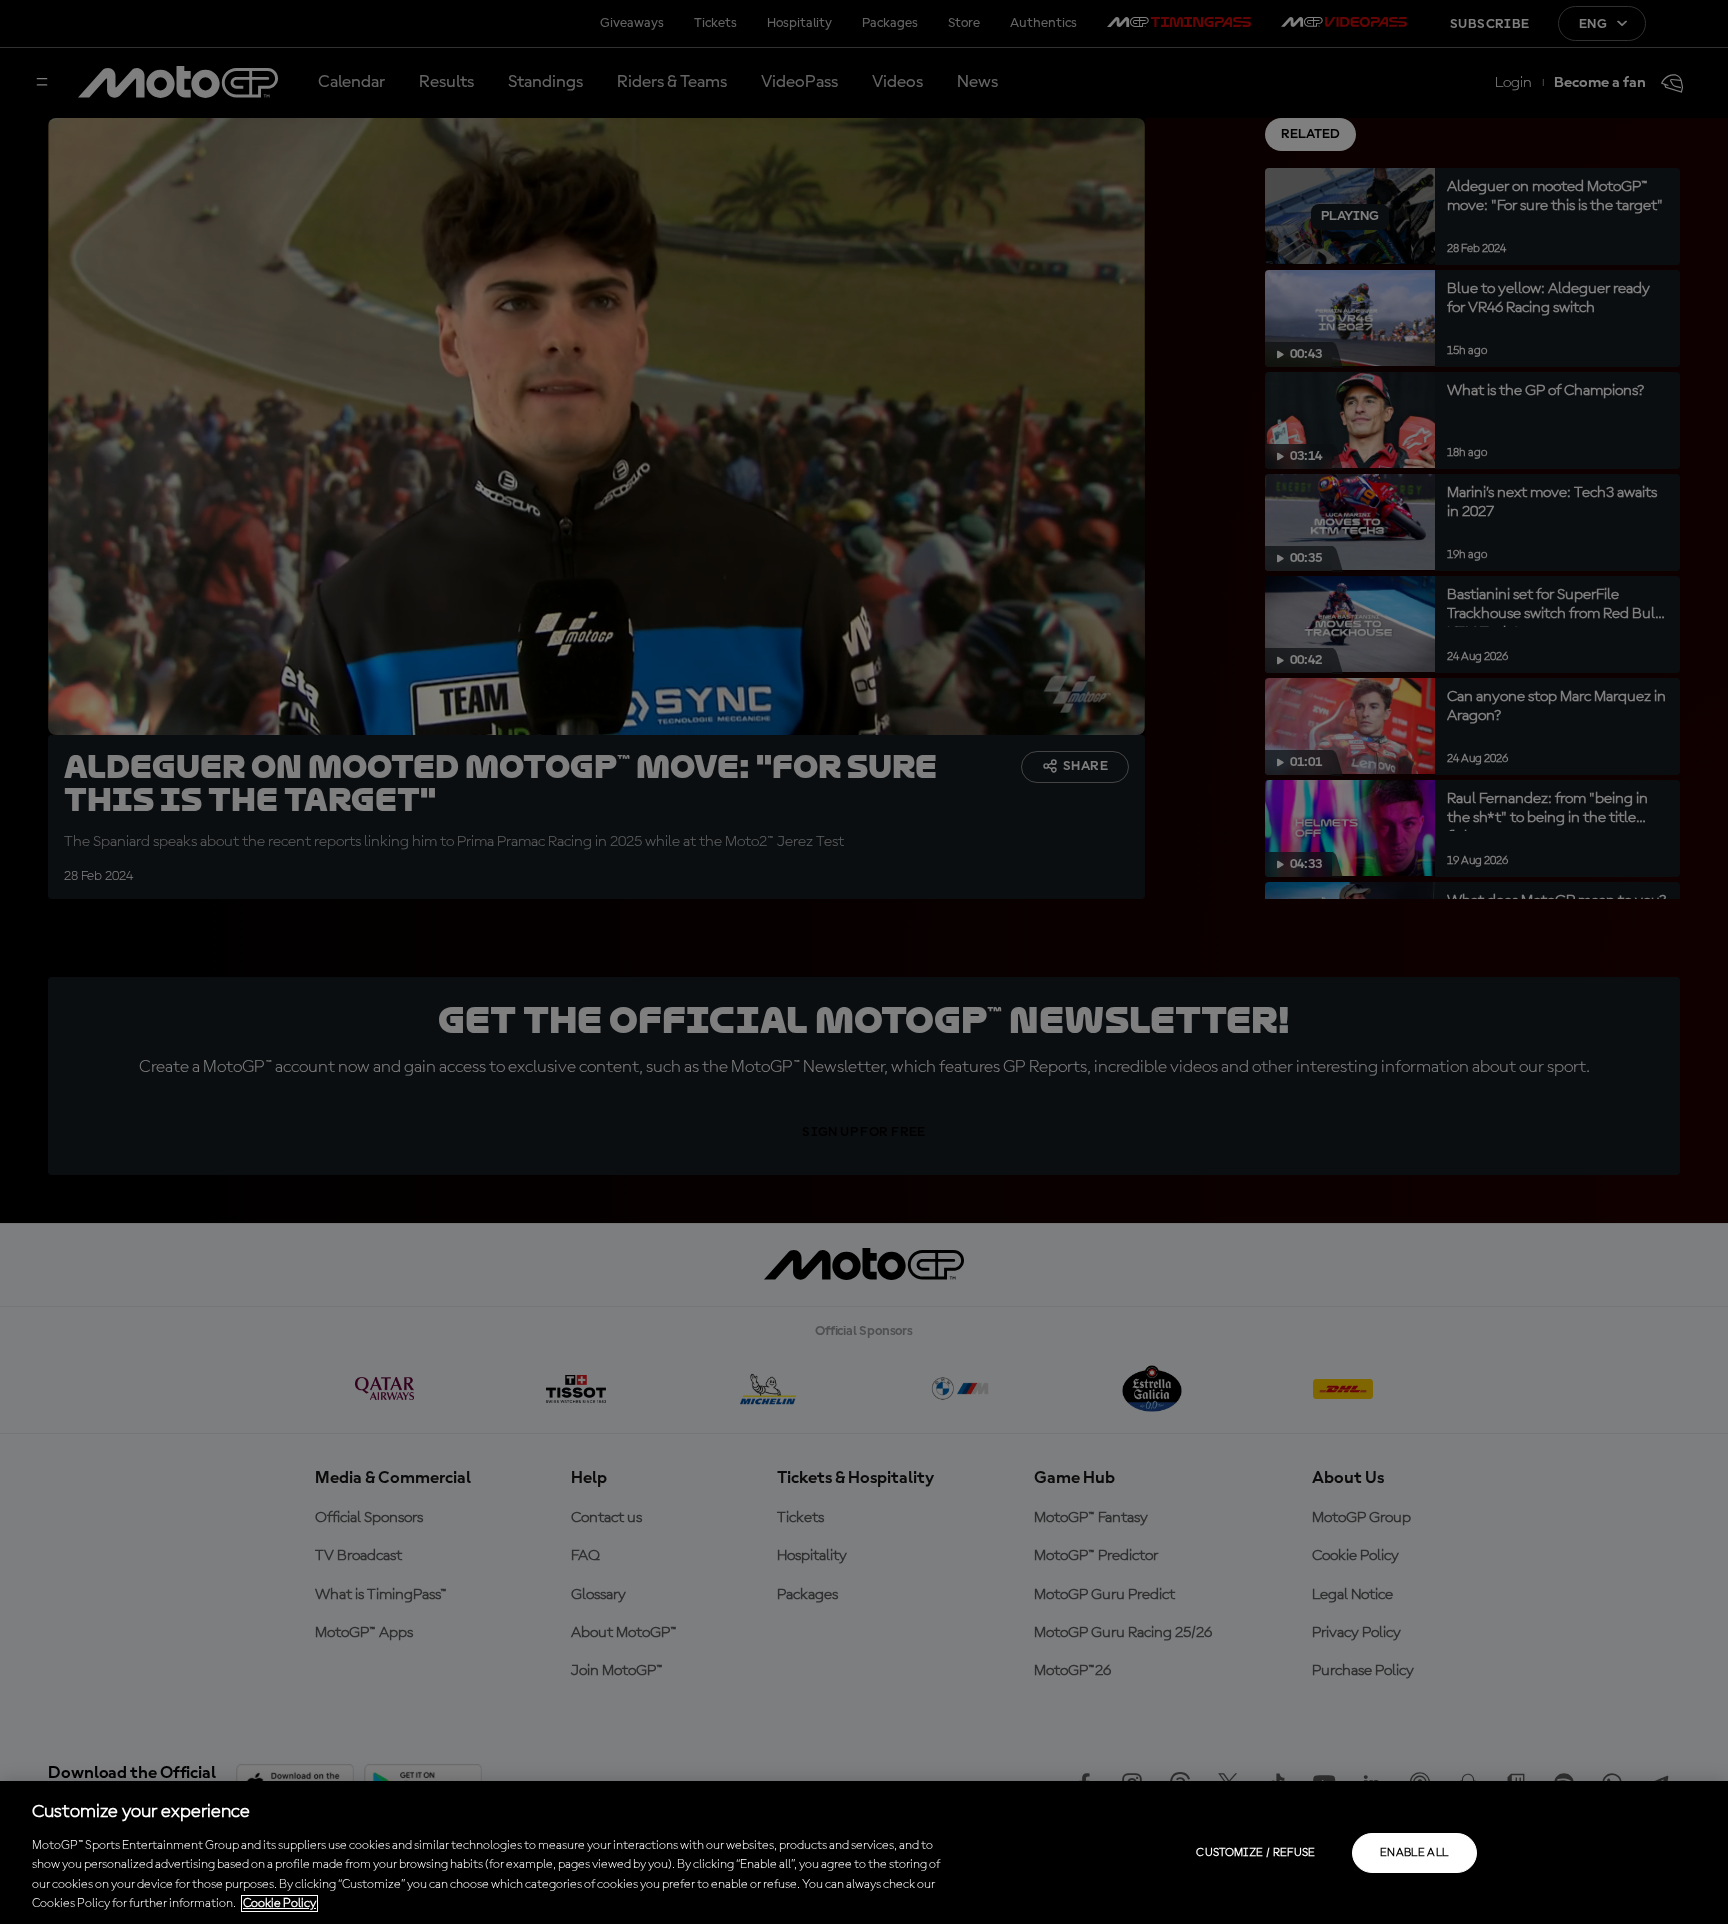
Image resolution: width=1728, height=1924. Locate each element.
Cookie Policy (279, 1903)
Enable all (1414, 1853)
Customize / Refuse (1255, 1853)
